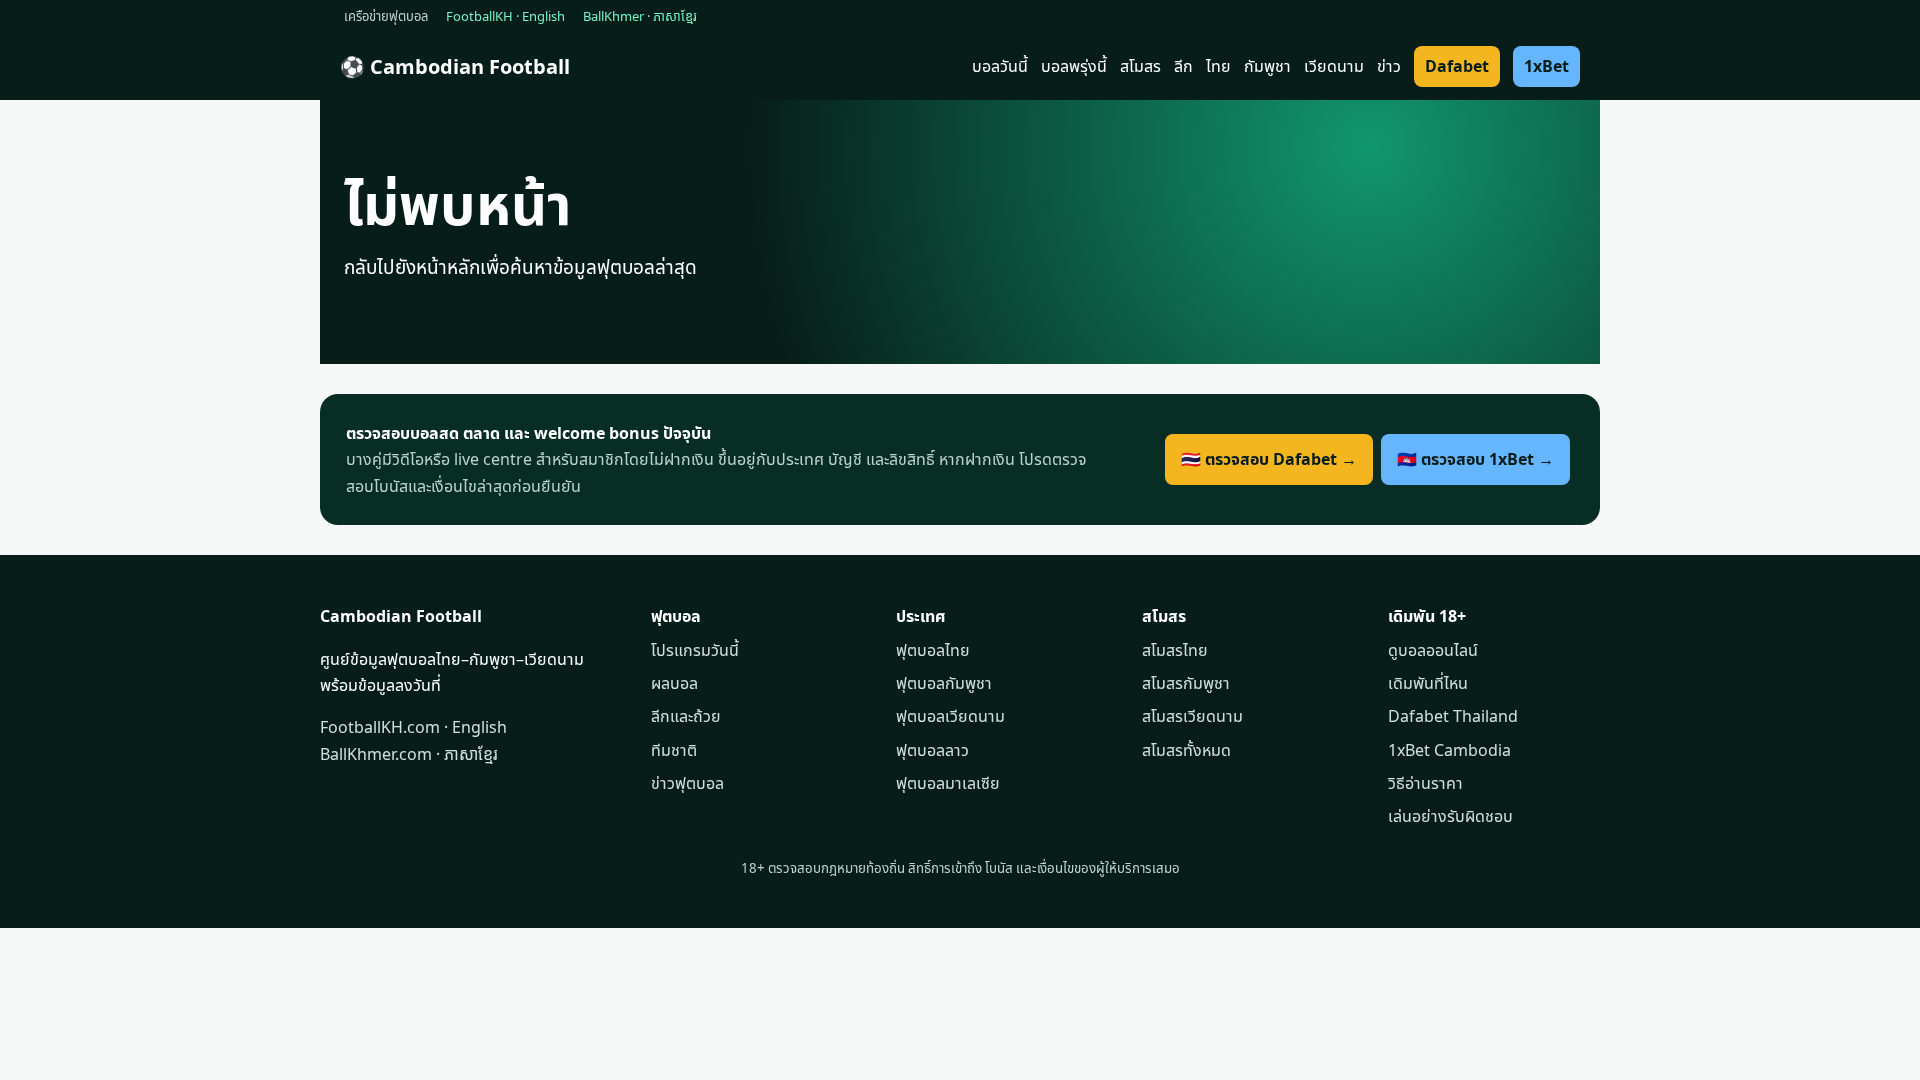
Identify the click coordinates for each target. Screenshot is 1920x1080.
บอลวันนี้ (1000, 66)
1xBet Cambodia (1449, 750)
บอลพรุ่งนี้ (1074, 66)
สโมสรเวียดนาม (1192, 716)
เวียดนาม (1334, 66)
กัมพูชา (1267, 66)
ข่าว (1389, 66)
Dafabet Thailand (1453, 716)
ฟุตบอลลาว (932, 750)
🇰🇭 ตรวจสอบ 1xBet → (1475, 459)
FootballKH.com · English (413, 727)
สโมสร (1140, 66)
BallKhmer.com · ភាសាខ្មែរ (409, 754)
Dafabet (1457, 66)
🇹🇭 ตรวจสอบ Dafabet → (1269, 459)
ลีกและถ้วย (686, 716)
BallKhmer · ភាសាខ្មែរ (640, 16)
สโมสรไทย (1175, 650)
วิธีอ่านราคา (1425, 783)
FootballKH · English (505, 16)
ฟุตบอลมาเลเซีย (948, 783)
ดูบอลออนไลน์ (1433, 650)
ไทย (1218, 66)
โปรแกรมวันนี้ (695, 650)
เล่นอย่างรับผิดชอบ (1450, 816)
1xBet (1546, 66)
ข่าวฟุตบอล (687, 783)
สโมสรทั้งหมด (1186, 750)
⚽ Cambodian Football (455, 66)
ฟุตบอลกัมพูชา (944, 683)
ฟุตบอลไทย (933, 650)
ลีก (1183, 66)
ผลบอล (674, 683)
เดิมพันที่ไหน (1428, 683)
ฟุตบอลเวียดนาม (950, 716)
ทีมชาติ (674, 750)
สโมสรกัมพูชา (1186, 683)
